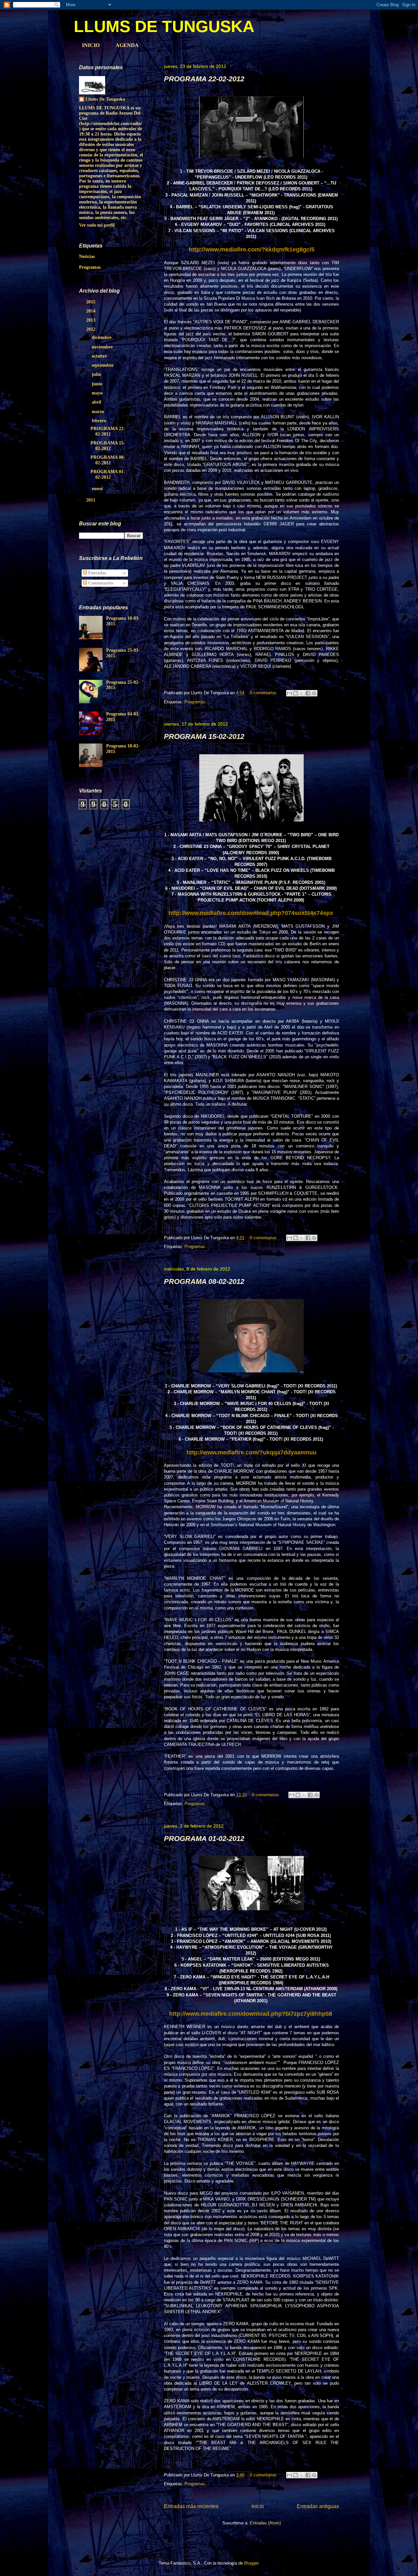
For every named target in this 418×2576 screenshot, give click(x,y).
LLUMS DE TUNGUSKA (164, 26)
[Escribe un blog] (296, 693)
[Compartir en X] (302, 693)
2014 (91, 311)
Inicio (258, 2506)
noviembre (103, 347)
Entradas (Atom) (265, 2523)
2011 (91, 500)
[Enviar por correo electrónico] (289, 693)
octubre (100, 356)
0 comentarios (263, 693)
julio (97, 374)
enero (98, 489)
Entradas (96, 573)
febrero (100, 421)
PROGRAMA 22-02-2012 (204, 79)
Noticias (87, 256)
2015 (91, 302)
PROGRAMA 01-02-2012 (204, 1839)
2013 (91, 320)
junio (98, 384)
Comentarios (100, 583)
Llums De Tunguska (105, 99)
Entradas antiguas (318, 2506)
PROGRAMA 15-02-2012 (204, 736)
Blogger (251, 2563)
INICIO (91, 45)
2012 (91, 329)
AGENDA (127, 45)
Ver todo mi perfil (97, 225)
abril (97, 402)
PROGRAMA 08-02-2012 (204, 1281)
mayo (98, 393)
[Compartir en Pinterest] (314, 693)
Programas (195, 702)
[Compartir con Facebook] (308, 693)
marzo (99, 412)
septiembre (103, 365)
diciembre (102, 337)
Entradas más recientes (191, 2506)
